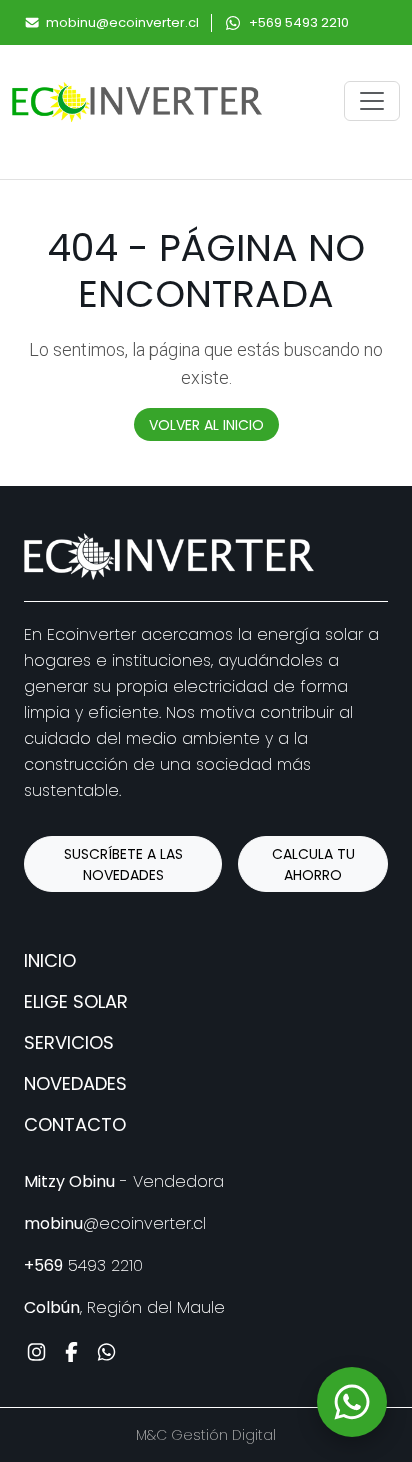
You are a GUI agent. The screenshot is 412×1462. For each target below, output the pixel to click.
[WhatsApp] (352, 1402)
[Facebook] (71, 1352)
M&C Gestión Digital (206, 1435)
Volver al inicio (206, 425)
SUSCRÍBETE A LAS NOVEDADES (123, 864)
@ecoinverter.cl (115, 1223)
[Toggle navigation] (372, 101)
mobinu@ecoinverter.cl (122, 22)
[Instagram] (36, 1352)
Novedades (75, 1083)
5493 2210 (83, 1265)
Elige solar (76, 1001)
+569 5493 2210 (299, 22)
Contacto (75, 1124)
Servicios (69, 1042)
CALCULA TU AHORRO (313, 864)
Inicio (50, 960)
